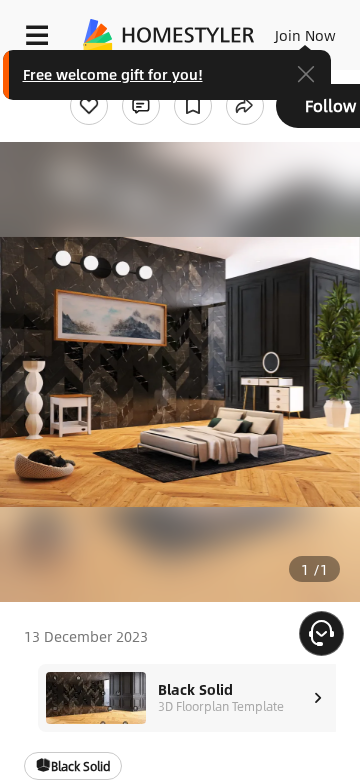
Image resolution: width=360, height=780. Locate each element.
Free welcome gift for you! (113, 74)
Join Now (305, 35)
